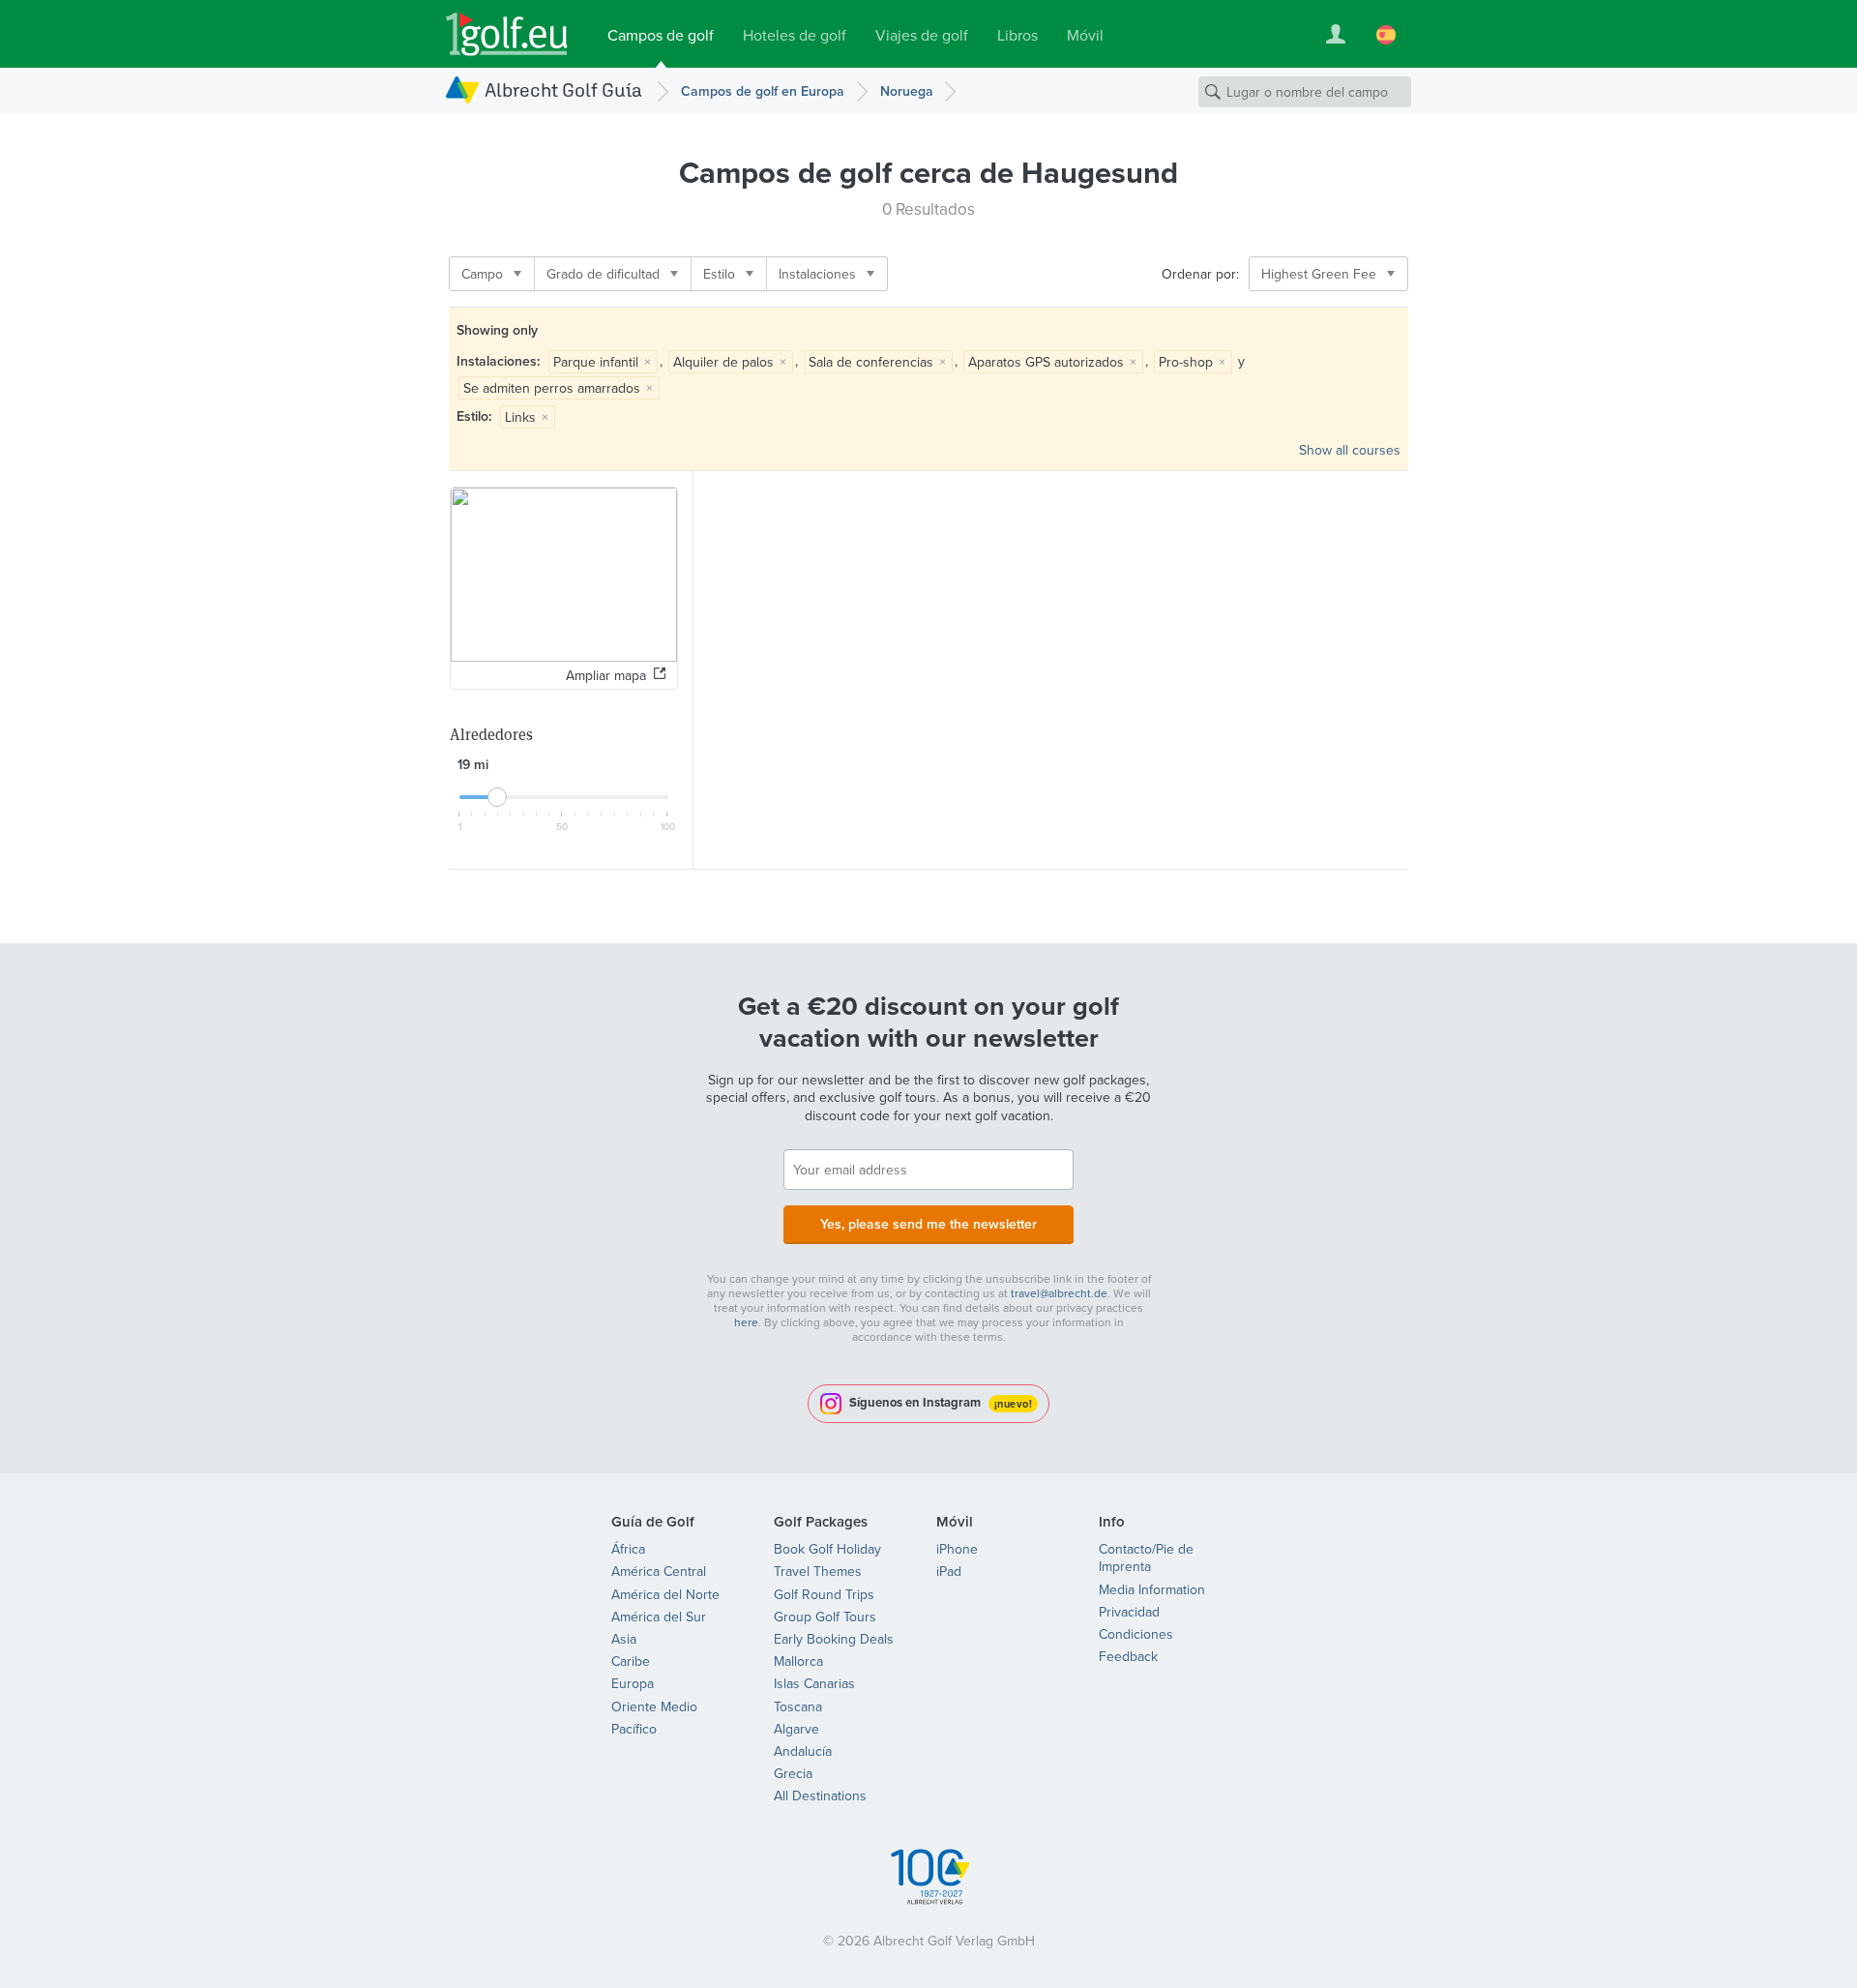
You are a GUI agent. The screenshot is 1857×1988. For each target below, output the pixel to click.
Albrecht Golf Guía (563, 89)
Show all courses (1350, 450)
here (746, 1322)
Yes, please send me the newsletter (928, 1224)
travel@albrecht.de (1059, 1293)
